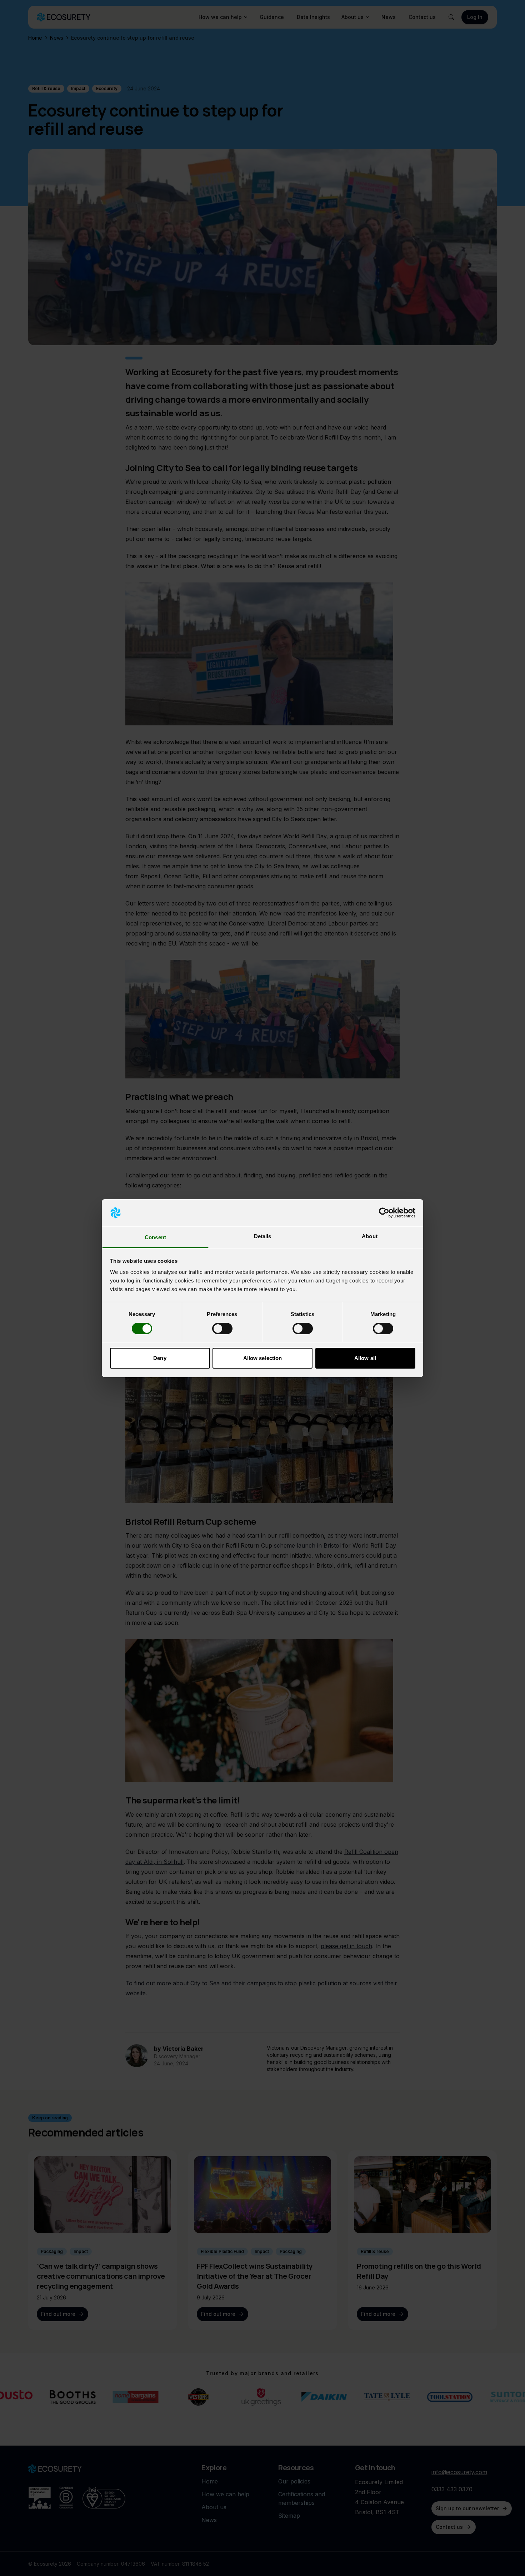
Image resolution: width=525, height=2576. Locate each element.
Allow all (365, 1358)
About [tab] (370, 1236)
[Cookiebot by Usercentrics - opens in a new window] (384, 1213)
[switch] (222, 1329)
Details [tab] (263, 1236)
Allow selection (263, 1358)
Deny (160, 1358)
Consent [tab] (155, 1237)
